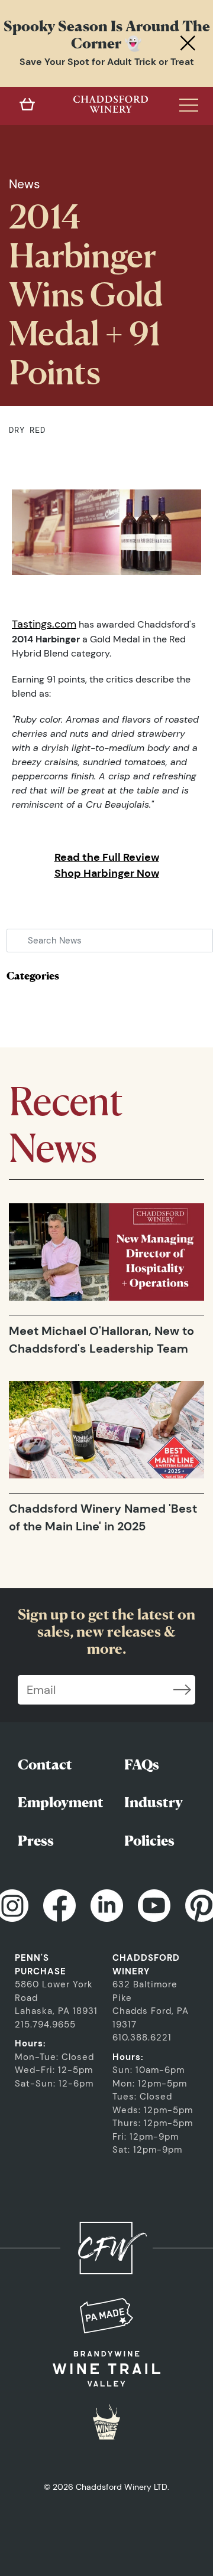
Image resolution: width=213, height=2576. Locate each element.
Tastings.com (44, 624)
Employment (61, 1802)
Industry (154, 1802)
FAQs (142, 1764)
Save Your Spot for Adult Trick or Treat (107, 62)
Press (36, 1841)
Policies (149, 1841)
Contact (45, 1764)
